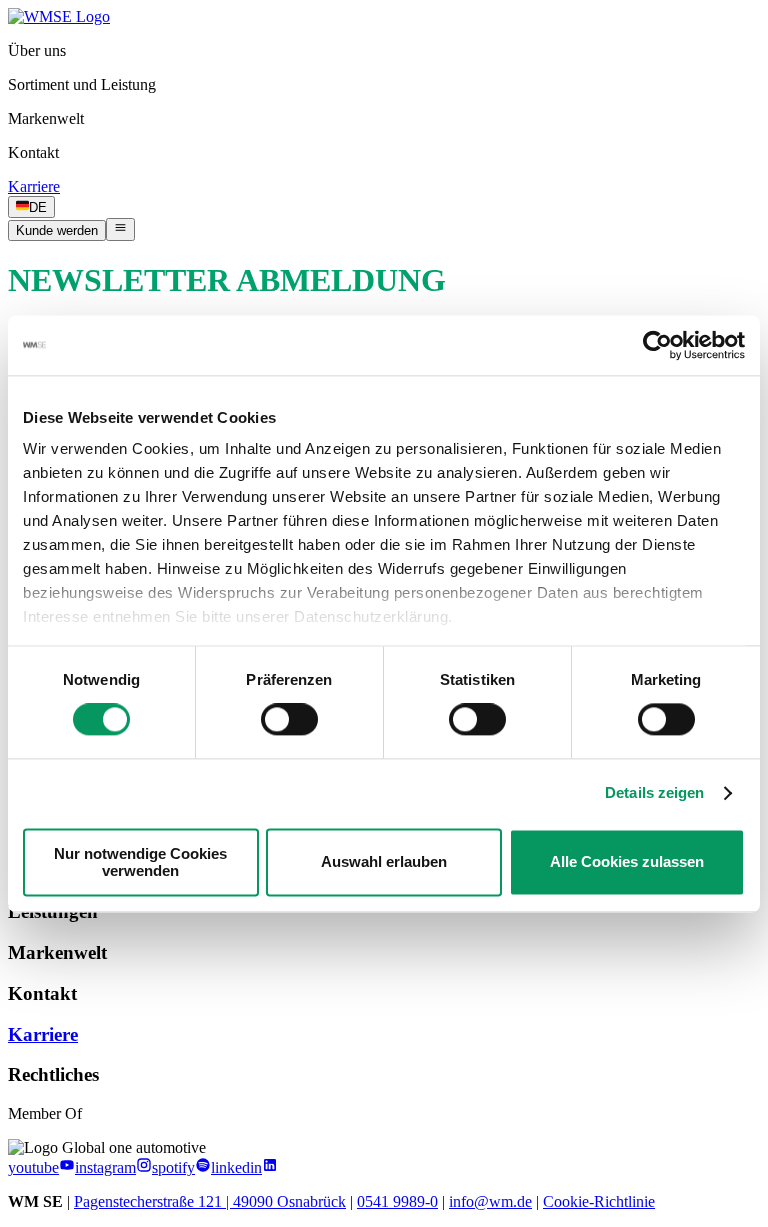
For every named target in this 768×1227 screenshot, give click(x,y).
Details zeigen (654, 793)
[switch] (289, 720)
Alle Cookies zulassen (627, 862)
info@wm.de (490, 1201)
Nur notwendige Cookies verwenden (140, 862)
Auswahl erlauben (384, 862)
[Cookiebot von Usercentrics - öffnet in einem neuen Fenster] (657, 345)
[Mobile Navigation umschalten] (120, 229)
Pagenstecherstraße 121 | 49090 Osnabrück (210, 1201)
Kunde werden (57, 230)
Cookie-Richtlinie (599, 1201)
